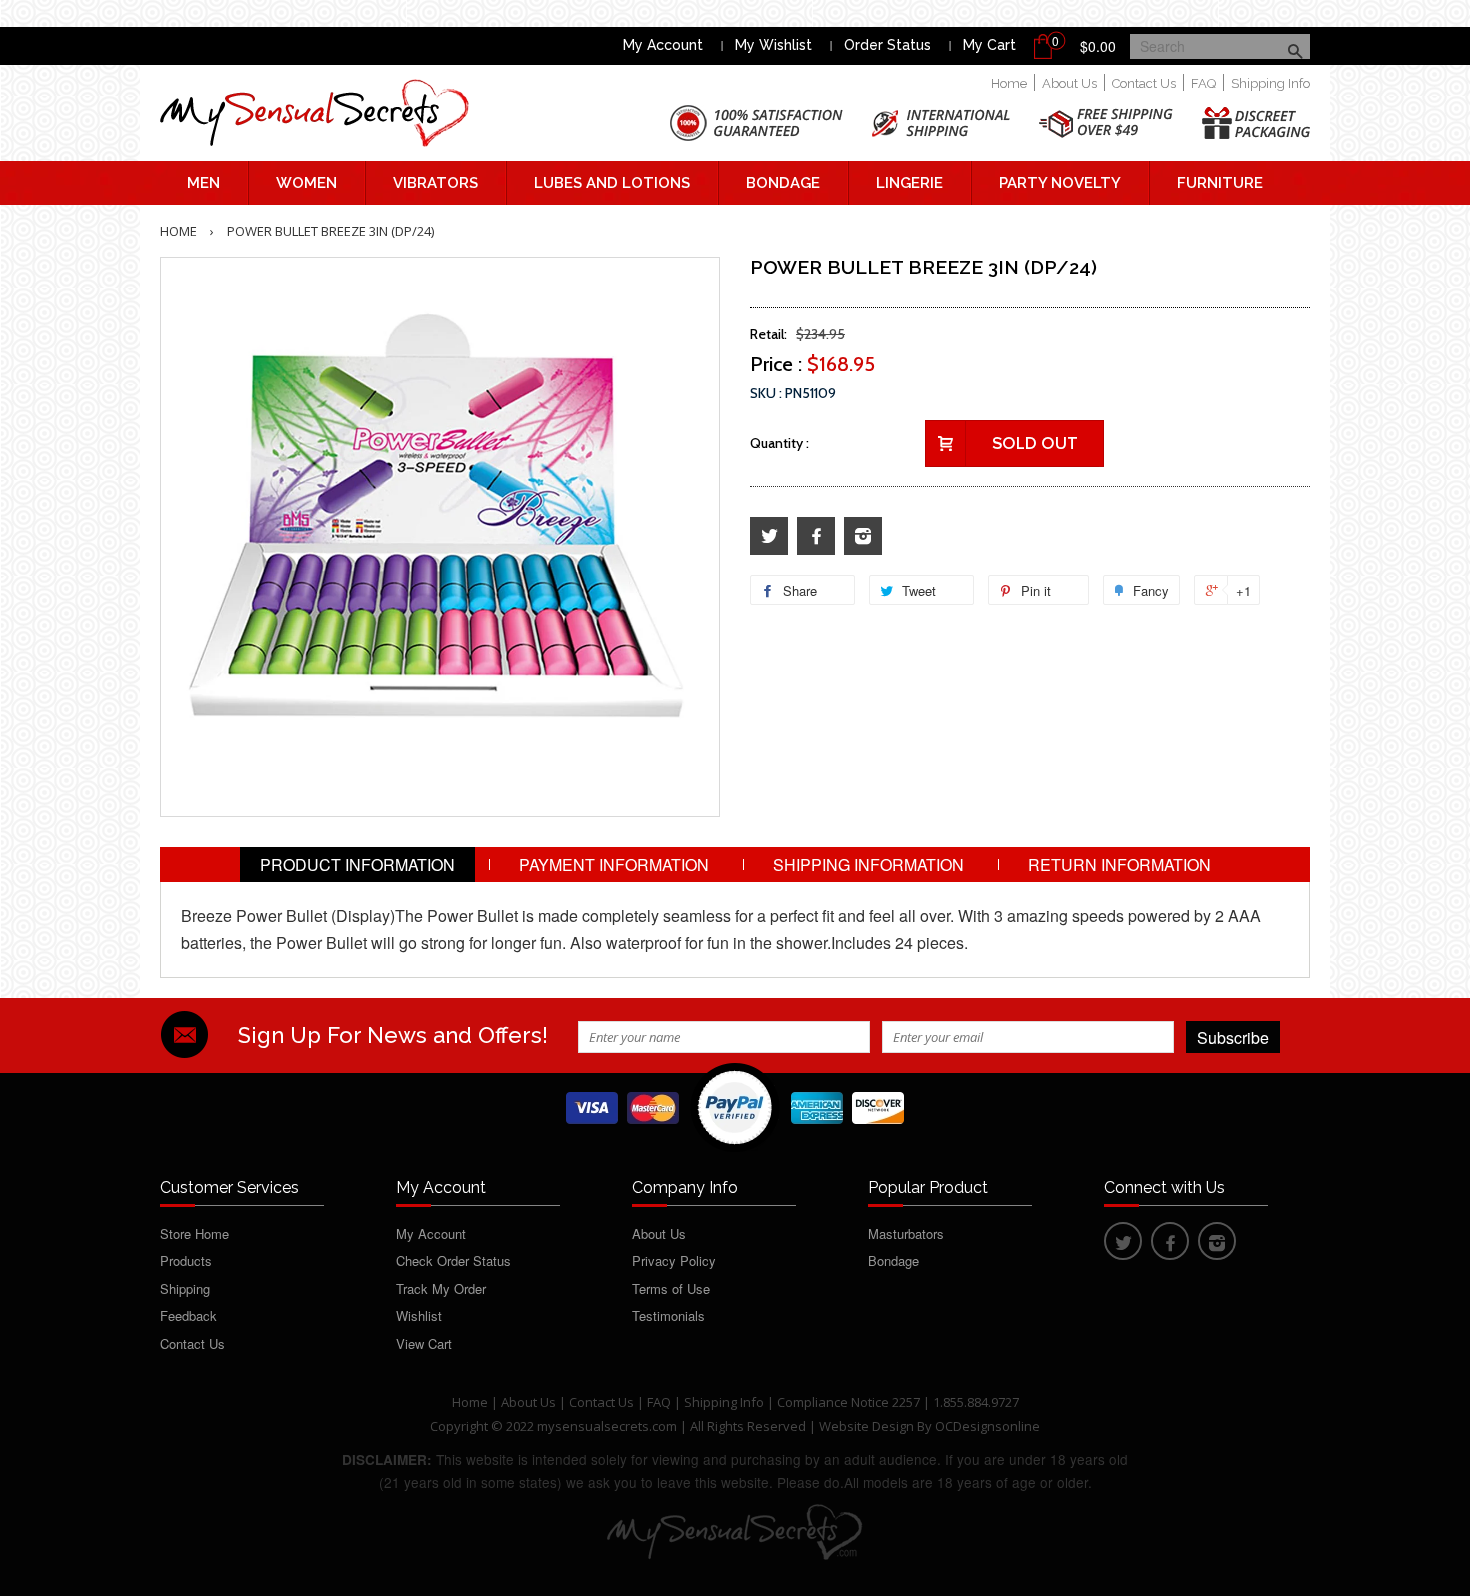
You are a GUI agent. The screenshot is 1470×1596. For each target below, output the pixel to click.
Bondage (783, 183)
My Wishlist (773, 45)
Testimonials (668, 1315)
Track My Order (441, 1288)
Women (306, 183)
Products (186, 1260)
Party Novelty (1060, 183)
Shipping (185, 1288)
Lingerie (909, 183)
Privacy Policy (674, 1260)
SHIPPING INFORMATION (868, 864)
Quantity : (779, 443)
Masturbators (906, 1233)
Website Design (866, 1426)
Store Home (194, 1233)
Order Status (887, 45)
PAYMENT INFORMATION (614, 864)
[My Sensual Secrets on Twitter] (769, 536)
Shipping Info (1270, 83)
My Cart (989, 45)
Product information (357, 864)
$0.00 (1098, 46)
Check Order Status (453, 1260)
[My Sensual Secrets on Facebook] (816, 536)
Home (1009, 83)
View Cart (424, 1343)
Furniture (1220, 183)
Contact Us (1144, 83)
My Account (663, 45)
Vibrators (435, 183)
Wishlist (419, 1315)
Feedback (188, 1315)
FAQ (1203, 83)
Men (203, 183)
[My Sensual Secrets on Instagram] (863, 536)
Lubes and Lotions (612, 183)
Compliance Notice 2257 (850, 1402)
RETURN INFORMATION (1119, 864)
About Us (1069, 83)
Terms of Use (671, 1288)
